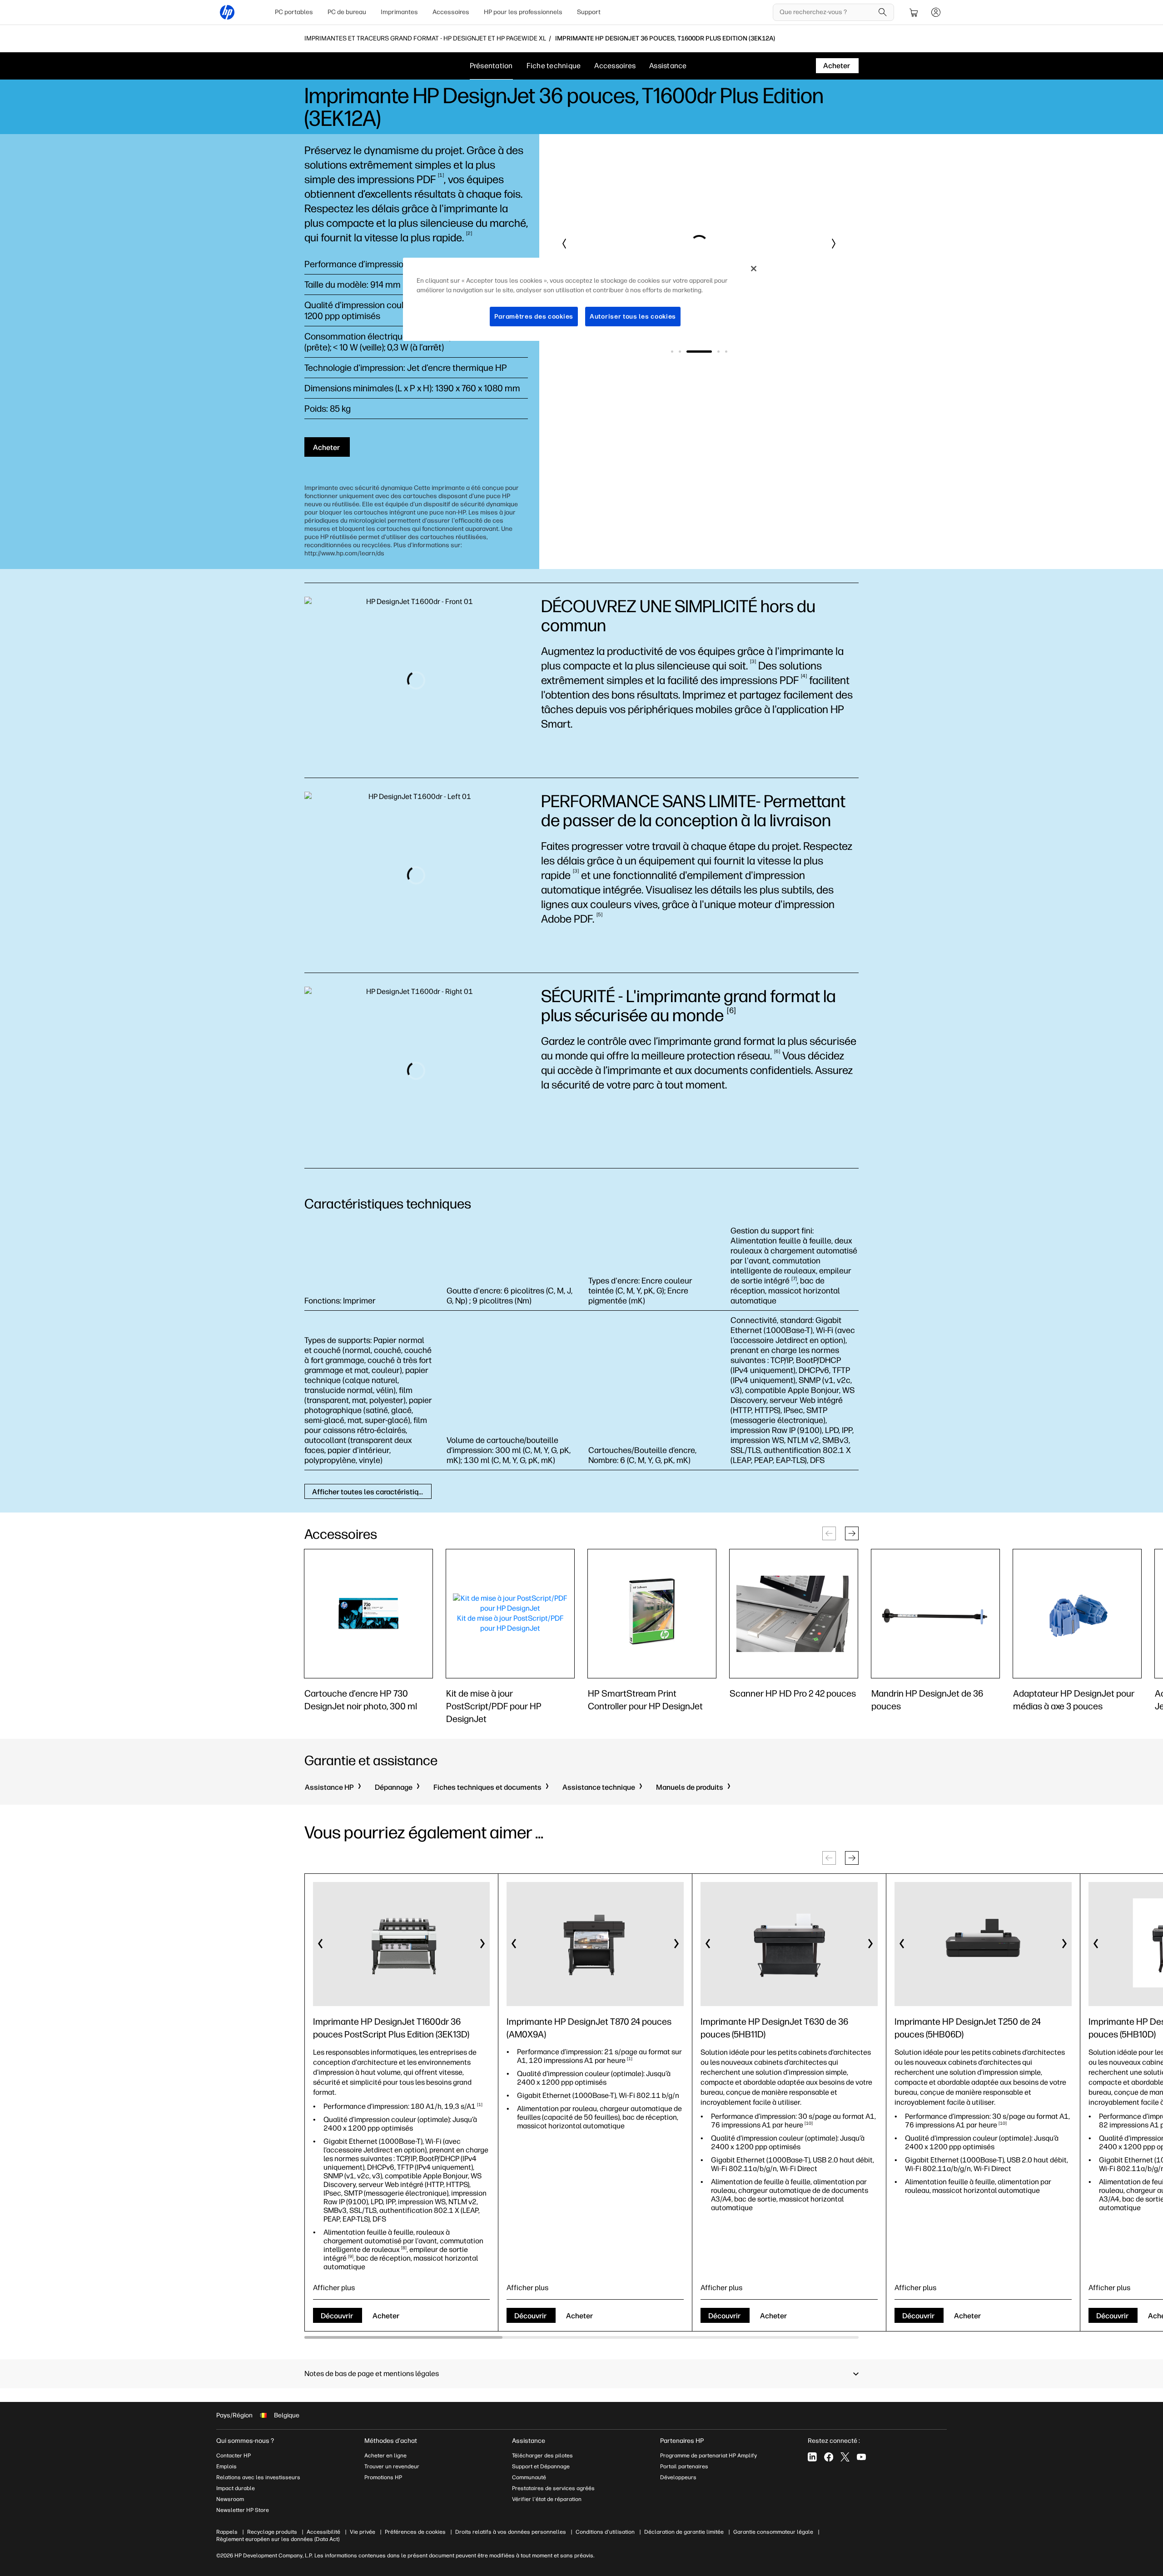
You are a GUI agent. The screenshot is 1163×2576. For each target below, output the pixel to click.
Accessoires (451, 12)
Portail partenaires (684, 2466)
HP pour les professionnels (523, 12)
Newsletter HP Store (243, 2510)
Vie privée (363, 2532)
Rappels (227, 2532)
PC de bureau (347, 12)
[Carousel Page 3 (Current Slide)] (699, 352)
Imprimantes (399, 12)
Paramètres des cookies (534, 317)
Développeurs (679, 2477)
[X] (845, 2457)
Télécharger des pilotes (542, 2456)
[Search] (883, 12)
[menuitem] (294, 12)
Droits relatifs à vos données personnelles (511, 2532)
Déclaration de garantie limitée (684, 2532)
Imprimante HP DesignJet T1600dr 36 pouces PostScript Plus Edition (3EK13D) (391, 2028)
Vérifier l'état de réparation (547, 2499)
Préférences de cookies (415, 2532)
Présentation (491, 66)
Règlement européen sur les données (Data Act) (278, 2539)
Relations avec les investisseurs (258, 2477)
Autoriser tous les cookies (633, 317)
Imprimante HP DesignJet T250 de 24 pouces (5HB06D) (968, 2028)
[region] (585, 300)
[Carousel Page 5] (726, 352)
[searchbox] (827, 12)
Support (589, 12)
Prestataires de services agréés (553, 2488)
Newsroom (230, 2499)
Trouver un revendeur (392, 2466)
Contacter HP (234, 2456)
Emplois (226, 2466)
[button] (565, 244)
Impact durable (236, 2488)
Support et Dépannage (541, 2466)
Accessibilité (323, 2532)
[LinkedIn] (812, 2457)
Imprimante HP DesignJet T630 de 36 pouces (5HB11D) (774, 2028)
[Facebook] (829, 2457)
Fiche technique (554, 66)
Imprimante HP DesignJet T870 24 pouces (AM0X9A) (589, 2028)
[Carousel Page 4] (718, 352)
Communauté (529, 2477)
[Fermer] (754, 269)
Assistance (668, 66)
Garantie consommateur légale (773, 2532)
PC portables (294, 12)
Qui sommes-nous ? (245, 2441)
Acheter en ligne (385, 2456)
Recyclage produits (272, 2532)
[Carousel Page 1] (672, 352)
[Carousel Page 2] (680, 352)
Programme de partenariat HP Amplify (708, 2456)
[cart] (914, 12)
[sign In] (936, 12)
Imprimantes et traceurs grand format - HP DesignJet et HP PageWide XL (425, 39)
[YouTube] (861, 2457)
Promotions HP (383, 2477)
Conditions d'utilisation (605, 2532)
